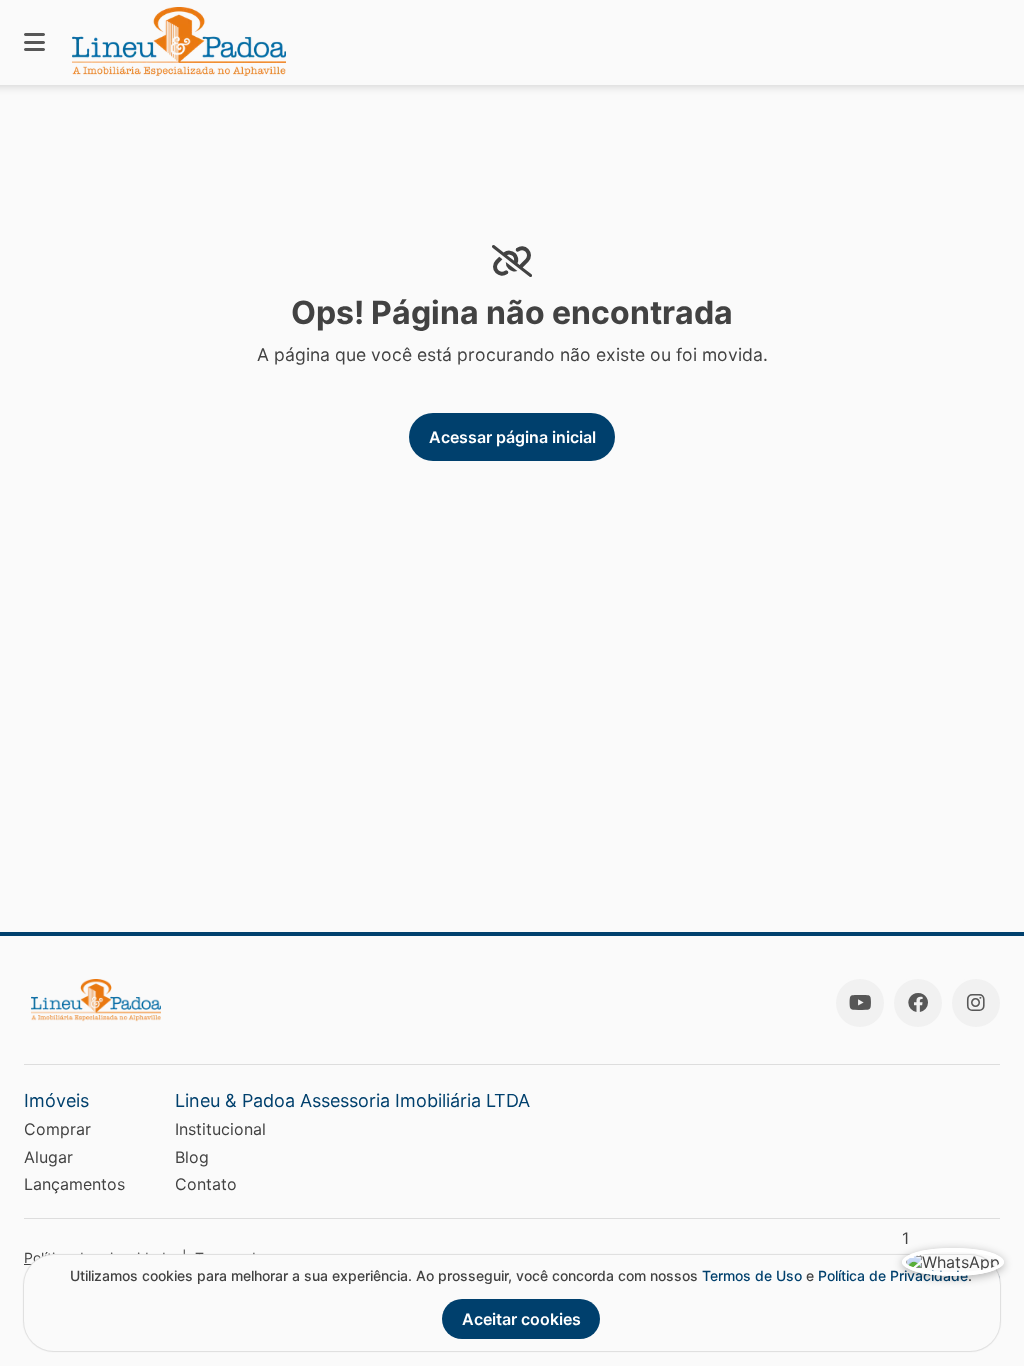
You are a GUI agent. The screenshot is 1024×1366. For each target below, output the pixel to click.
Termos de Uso (752, 1275)
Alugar (48, 1157)
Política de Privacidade (893, 1275)
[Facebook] (918, 1003)
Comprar (57, 1129)
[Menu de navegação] (34, 42)
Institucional (220, 1129)
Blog (192, 1157)
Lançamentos (74, 1184)
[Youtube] (860, 1003)
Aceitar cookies (521, 1319)
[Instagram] (976, 1003)
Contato (206, 1184)
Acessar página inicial (512, 437)
